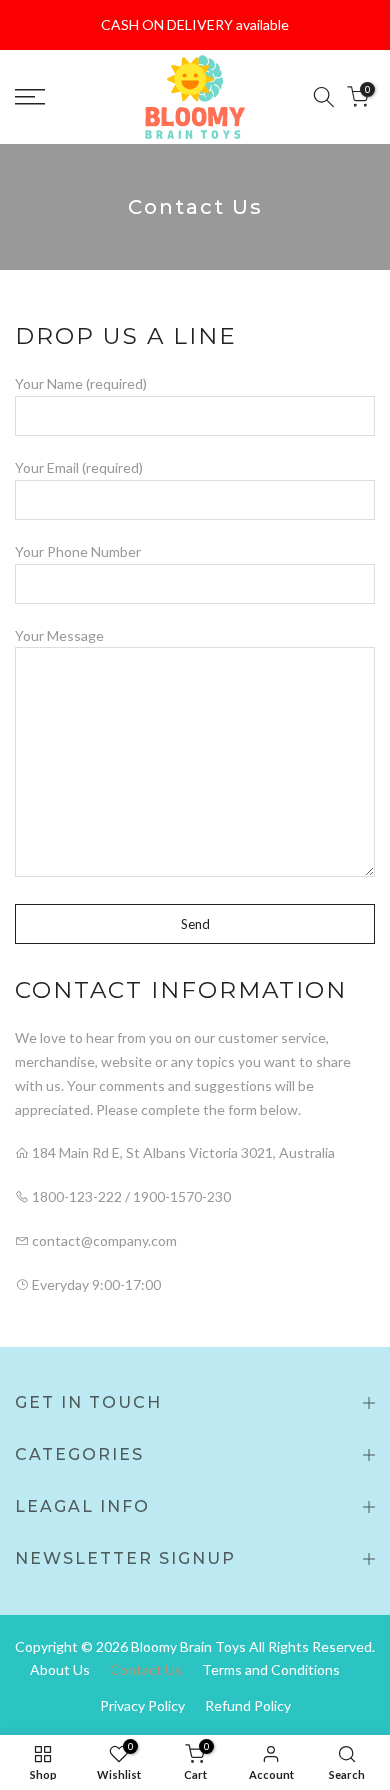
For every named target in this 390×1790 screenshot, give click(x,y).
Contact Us (146, 1669)
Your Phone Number (78, 551)
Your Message (59, 635)
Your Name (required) (81, 383)
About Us (60, 1669)
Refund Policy (248, 1705)
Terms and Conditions (271, 1669)
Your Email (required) (79, 467)
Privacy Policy (142, 1705)
